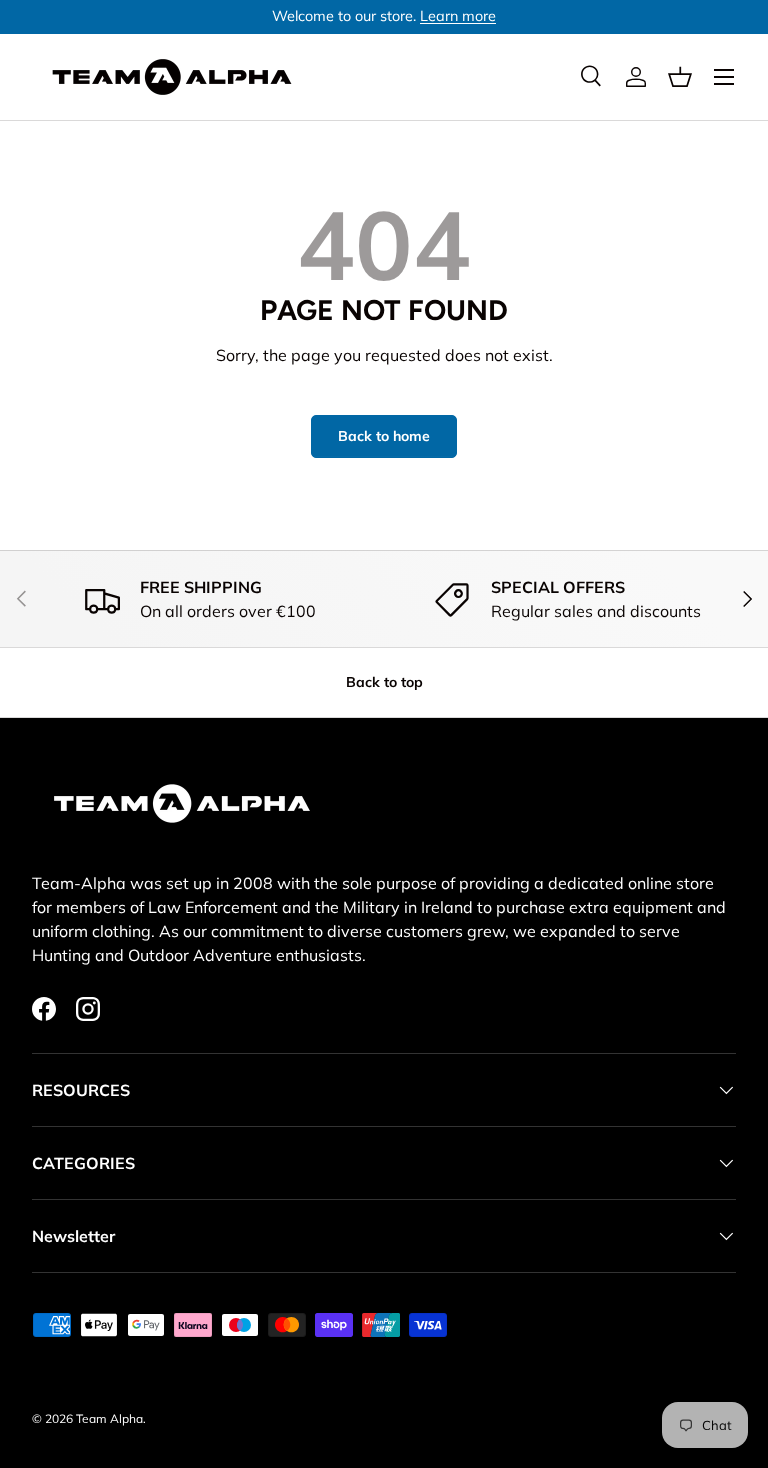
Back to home (384, 436)
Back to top (384, 682)
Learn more (458, 16)
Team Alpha (109, 1418)
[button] (680, 77)
